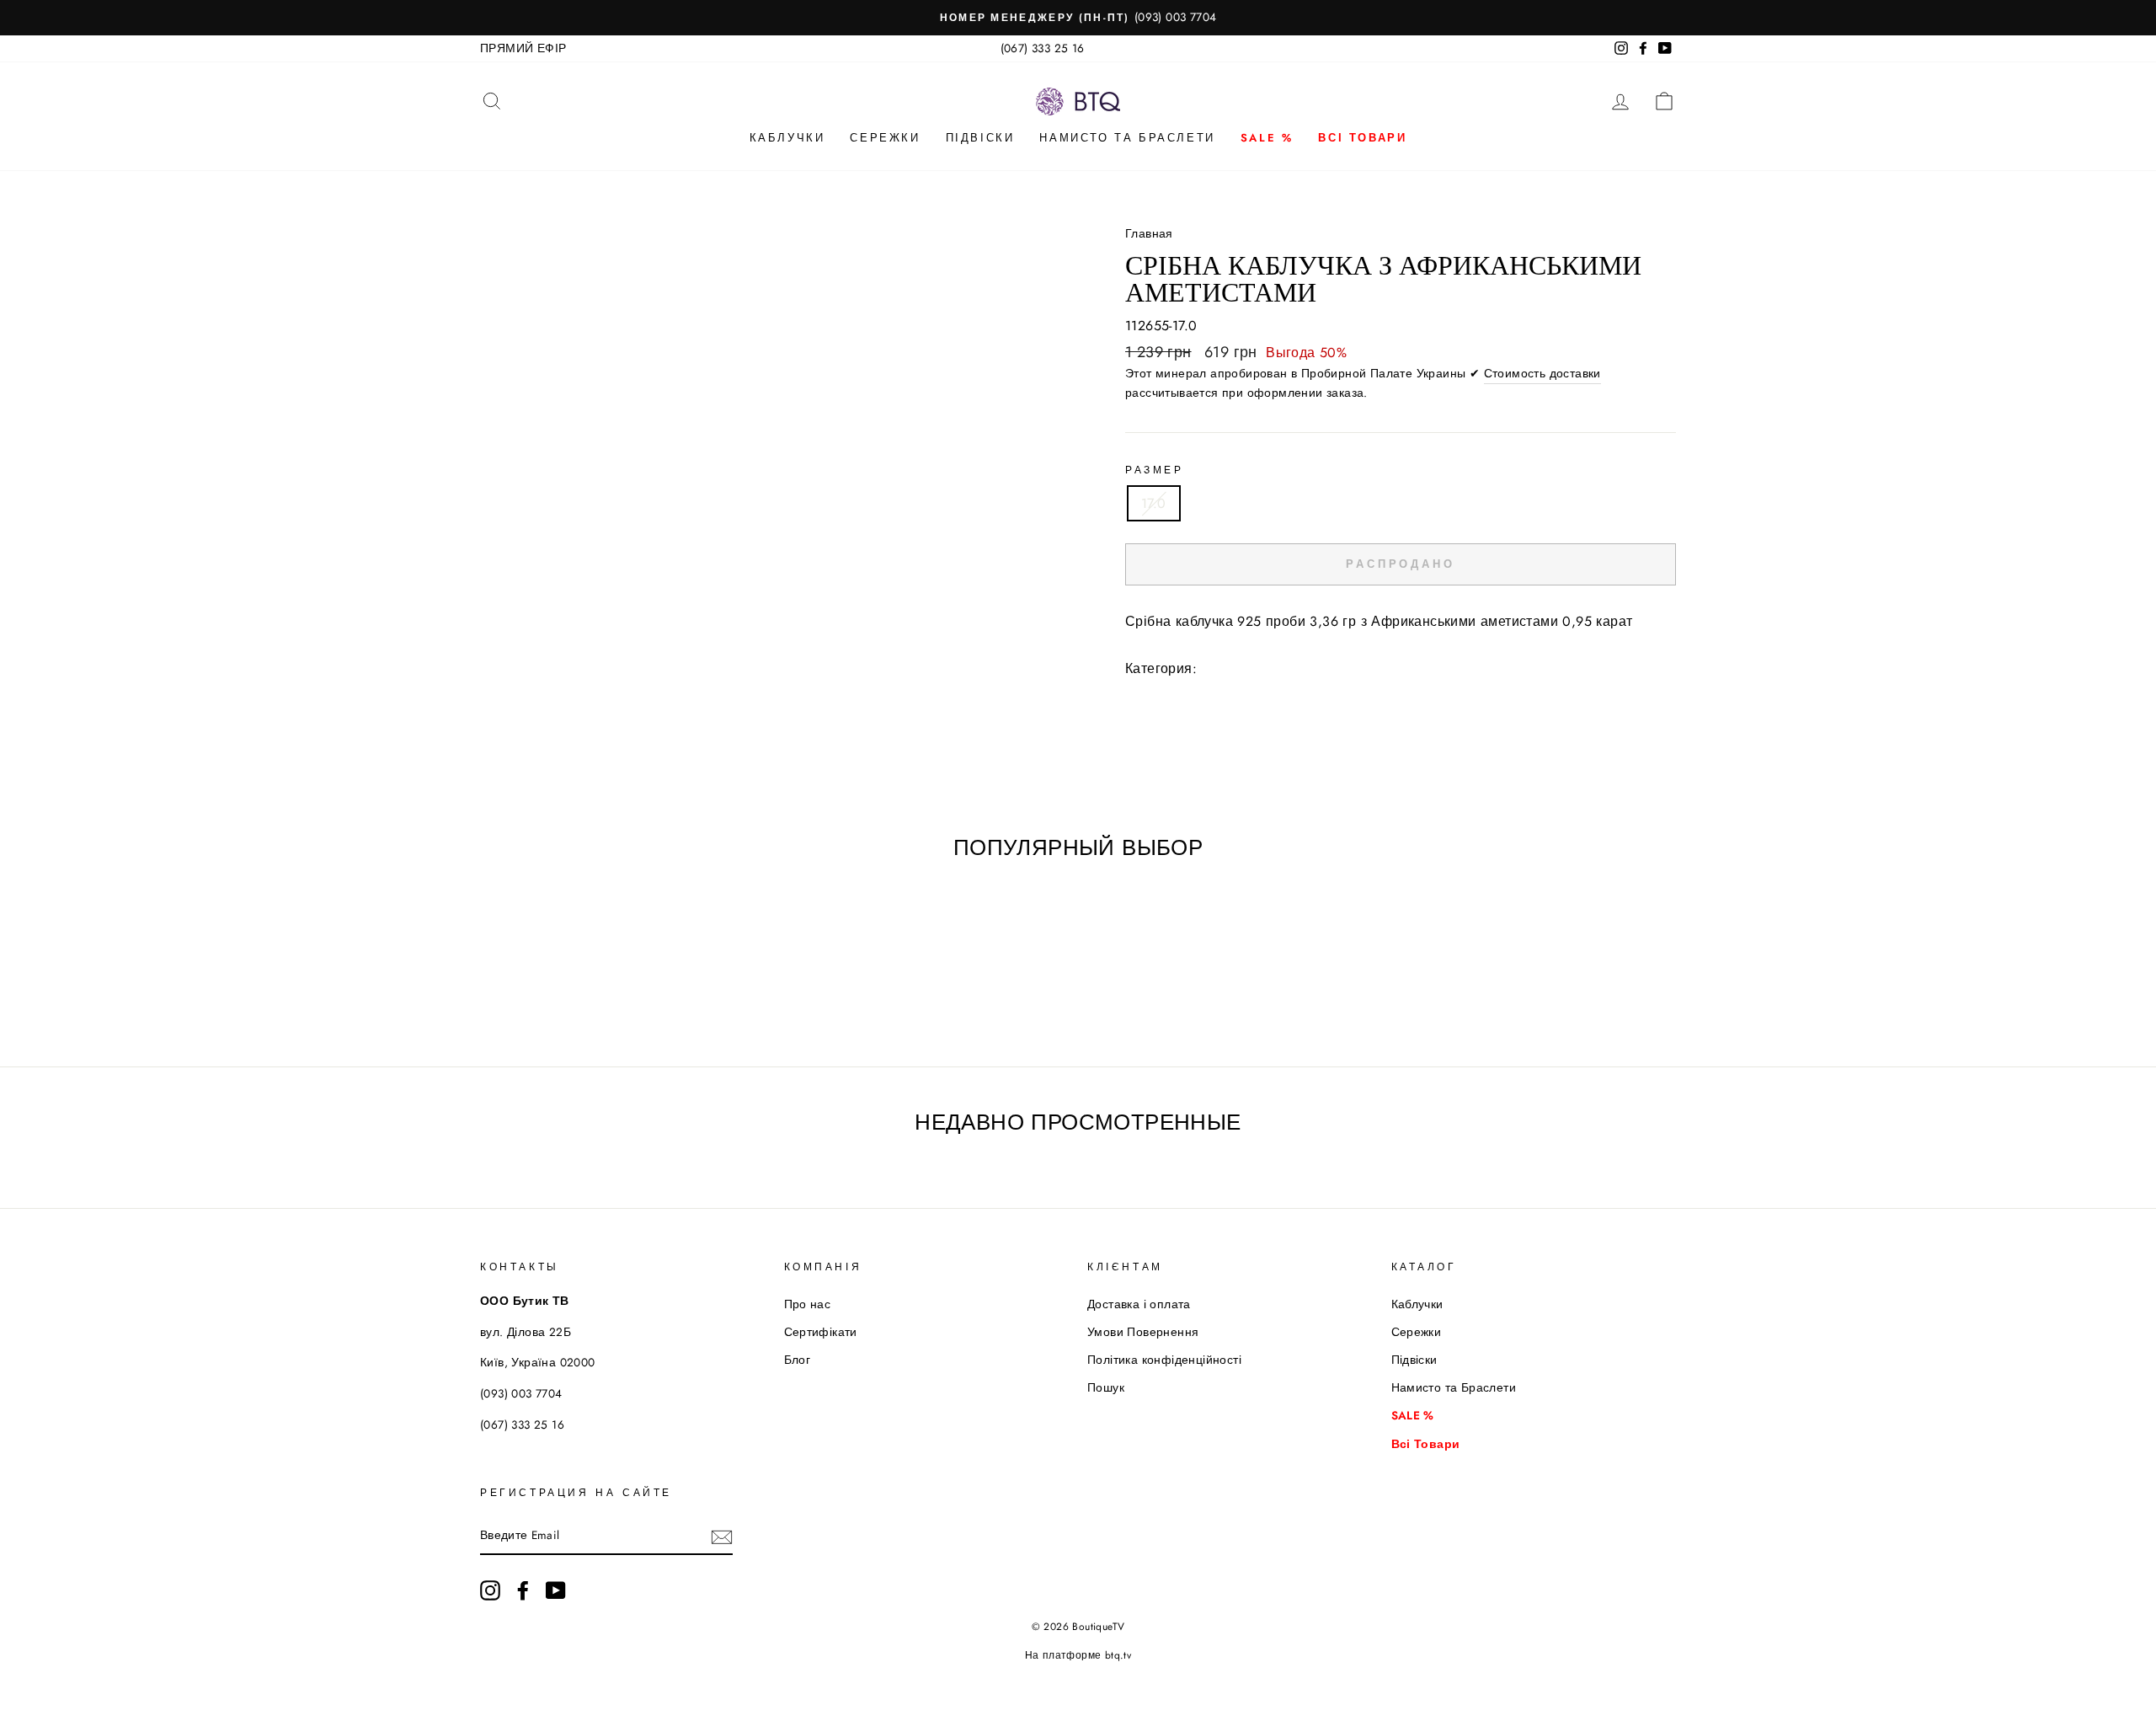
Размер (1155, 470)
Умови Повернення (1143, 1332)
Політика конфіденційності (1164, 1360)
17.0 (1154, 503)
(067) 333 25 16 (1043, 48)
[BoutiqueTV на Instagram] (490, 1590)
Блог (798, 1360)
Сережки (885, 138)
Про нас (808, 1304)
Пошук (1106, 1387)
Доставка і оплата (1139, 1304)
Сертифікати (821, 1332)
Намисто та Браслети (1127, 138)
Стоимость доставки (1542, 373)
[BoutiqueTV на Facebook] (523, 1590)
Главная (1149, 233)
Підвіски (980, 138)
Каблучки (787, 138)
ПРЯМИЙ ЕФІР (523, 48)
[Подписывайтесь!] (722, 1537)
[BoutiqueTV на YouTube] (556, 1590)
